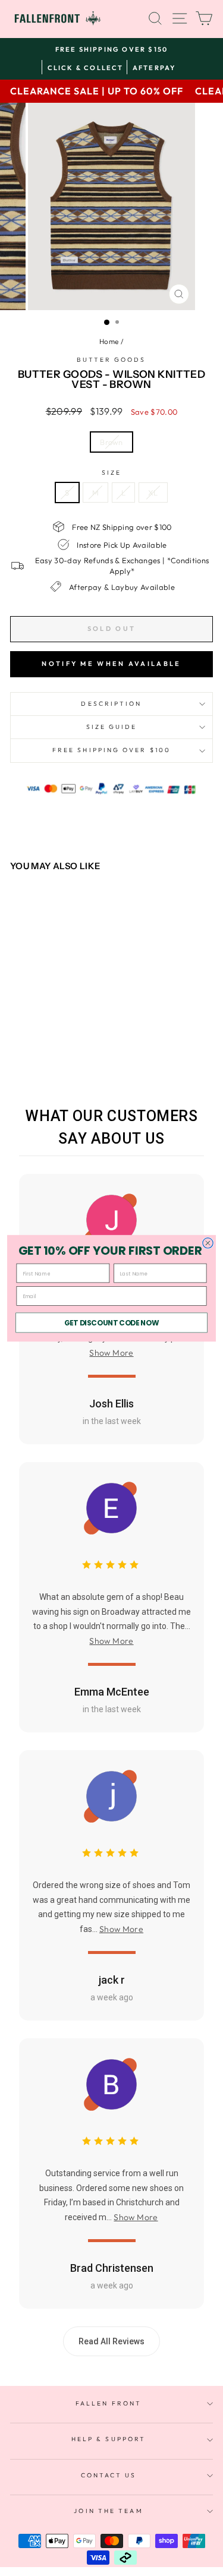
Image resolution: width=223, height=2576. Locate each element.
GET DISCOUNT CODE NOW (112, 1323)
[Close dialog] (208, 1243)
